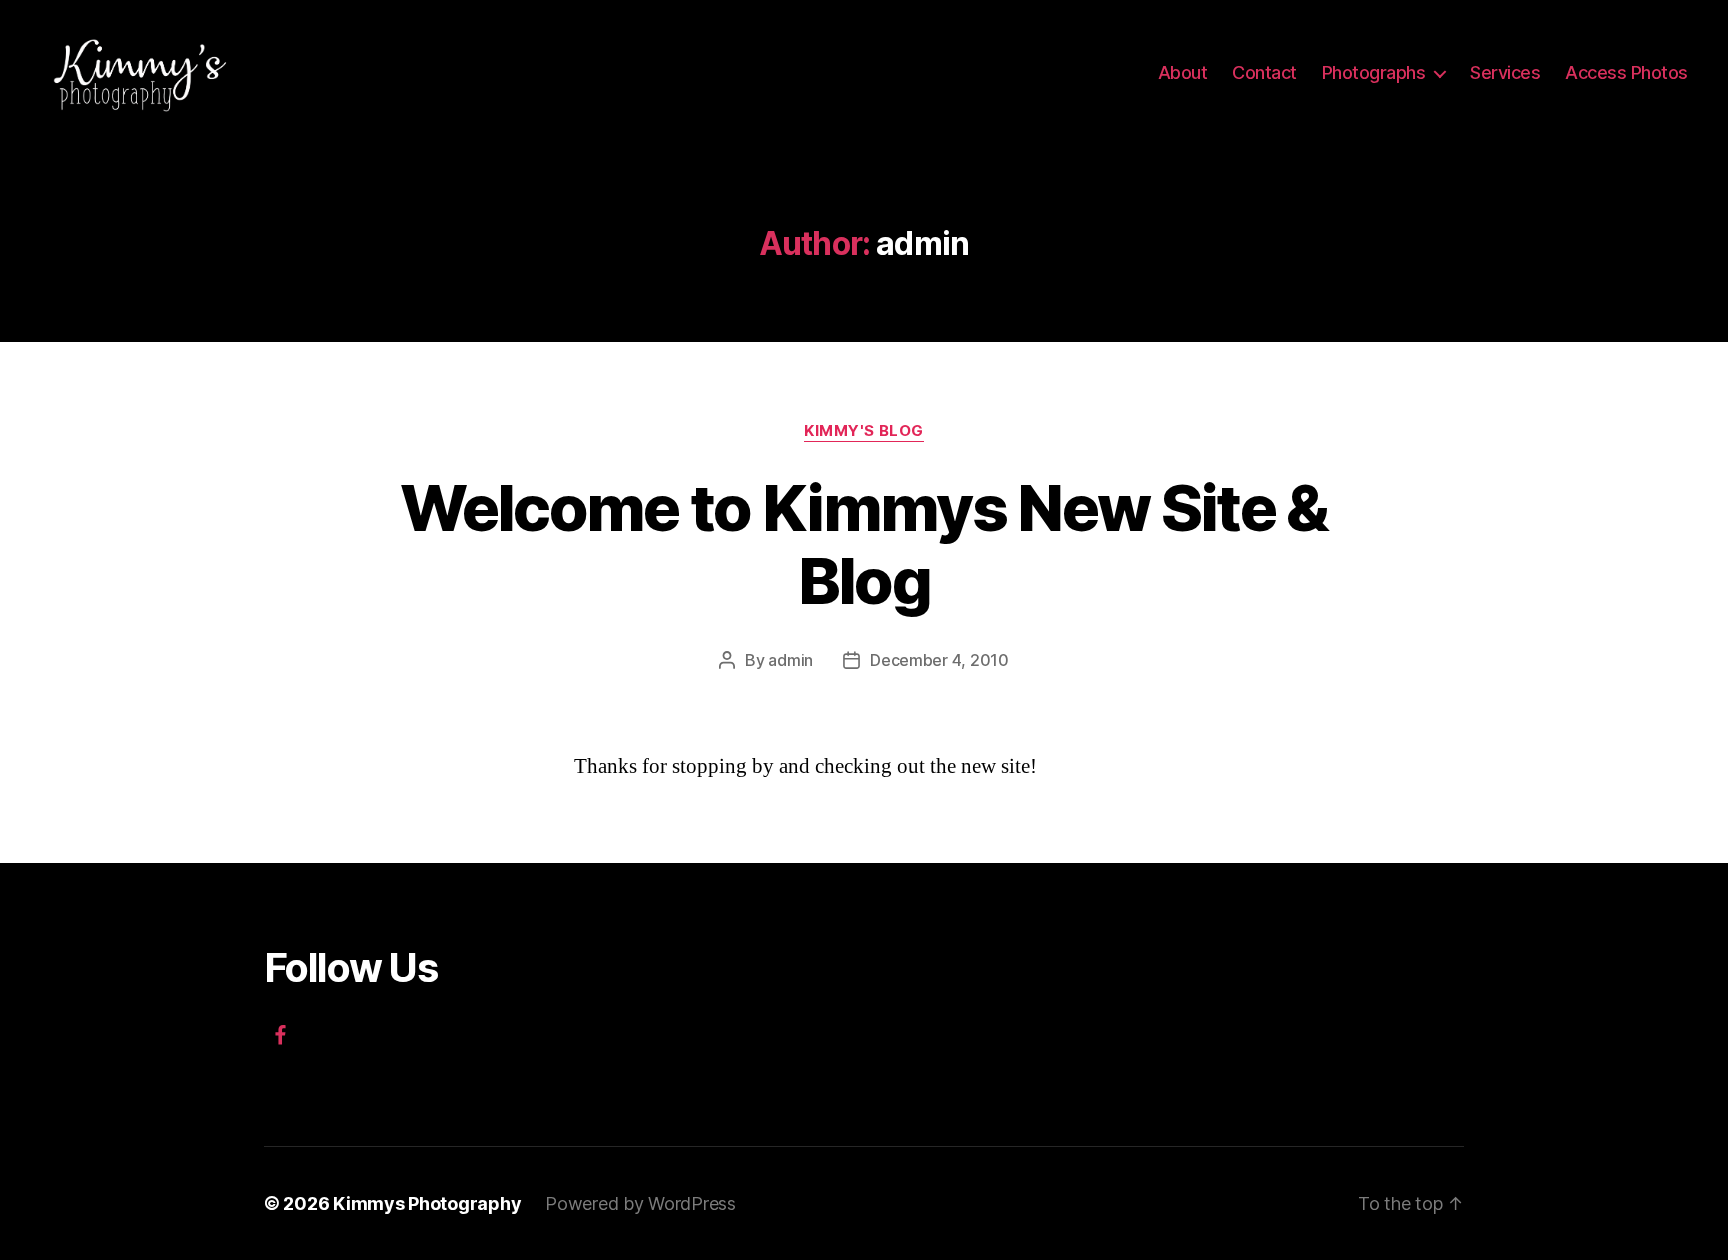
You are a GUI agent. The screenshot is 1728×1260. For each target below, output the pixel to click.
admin (790, 660)
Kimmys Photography (427, 1203)
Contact (1264, 72)
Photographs (1374, 72)
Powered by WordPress (640, 1203)
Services (1505, 72)
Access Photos (1626, 72)
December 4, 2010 (939, 660)
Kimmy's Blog (864, 431)
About (1183, 72)
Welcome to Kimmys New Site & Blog (864, 544)
